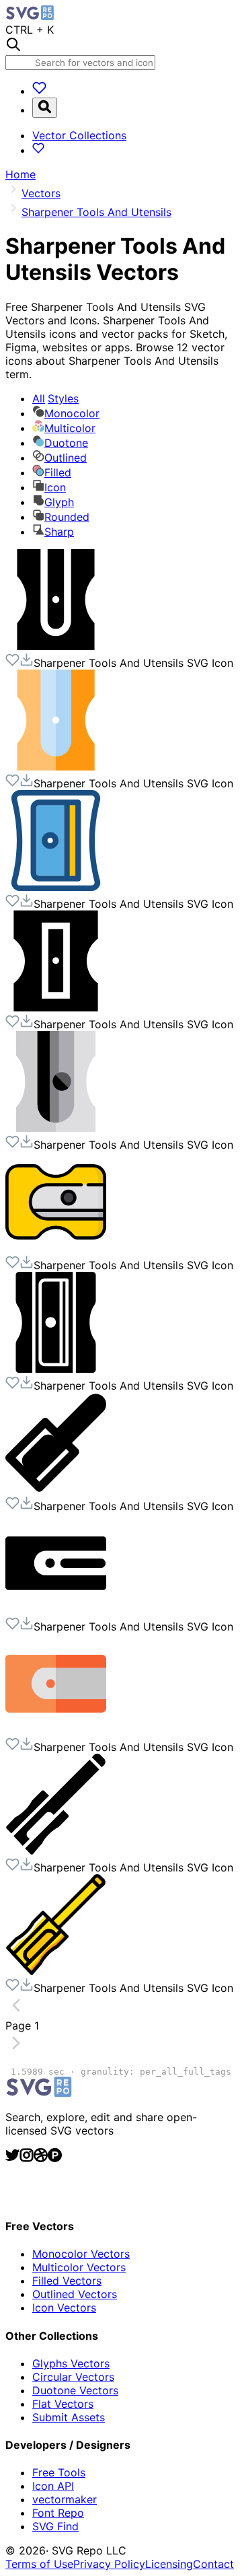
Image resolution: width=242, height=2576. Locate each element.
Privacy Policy (109, 2564)
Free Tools (59, 2472)
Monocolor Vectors (81, 2254)
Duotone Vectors (75, 2390)
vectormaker (65, 2499)
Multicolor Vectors (79, 2267)
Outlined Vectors (75, 2294)
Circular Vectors (73, 2377)
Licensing (169, 2564)
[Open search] (45, 108)
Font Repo (58, 2513)
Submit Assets (69, 2417)
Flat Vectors (63, 2404)
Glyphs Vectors (71, 2363)
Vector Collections (79, 135)
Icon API (53, 2486)
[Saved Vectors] (39, 91)
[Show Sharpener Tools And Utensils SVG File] (56, 646)
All (55, 398)
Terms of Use (39, 2564)
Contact (213, 2564)
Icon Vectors (64, 2307)
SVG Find (55, 2526)
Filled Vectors (67, 2281)
